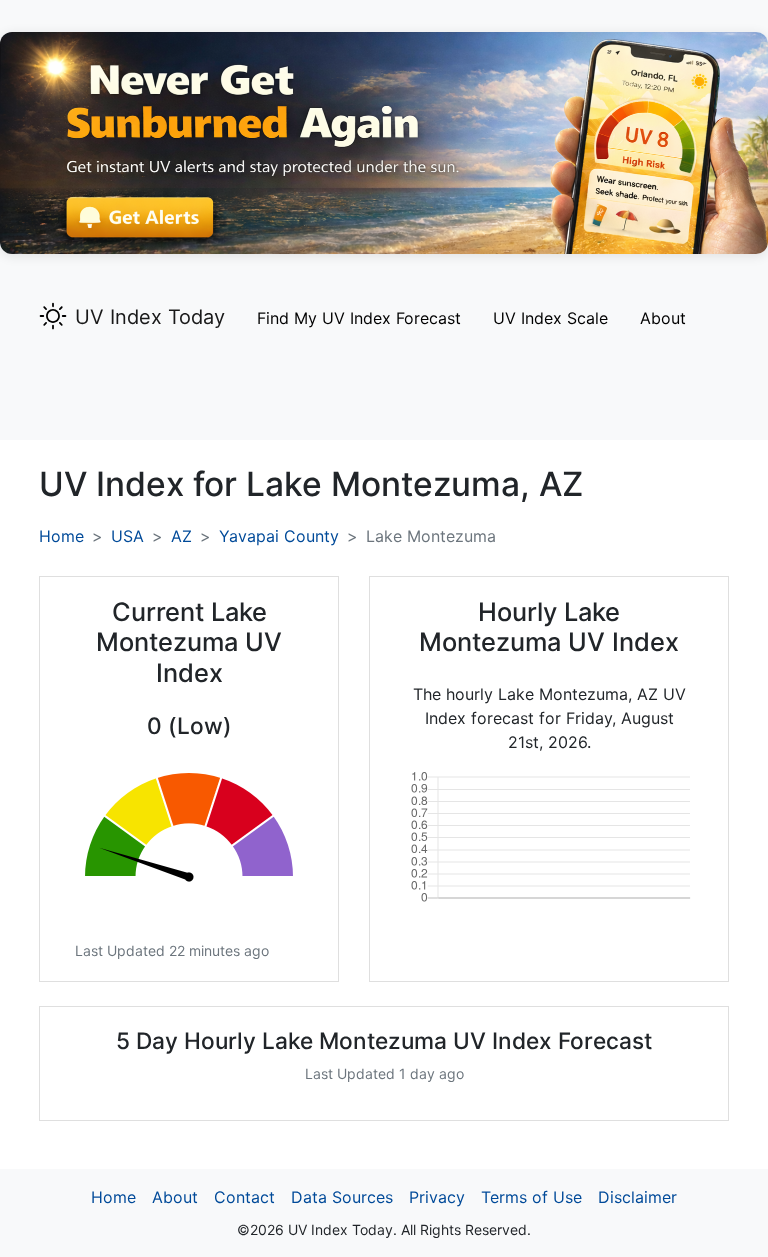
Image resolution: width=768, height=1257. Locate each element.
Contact (244, 1197)
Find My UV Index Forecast (359, 318)
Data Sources (342, 1197)
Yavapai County (279, 536)
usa (127, 536)
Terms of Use (531, 1197)
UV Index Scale (550, 318)
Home (61, 536)
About (663, 318)
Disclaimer (637, 1197)
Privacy (437, 1197)
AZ (181, 536)
